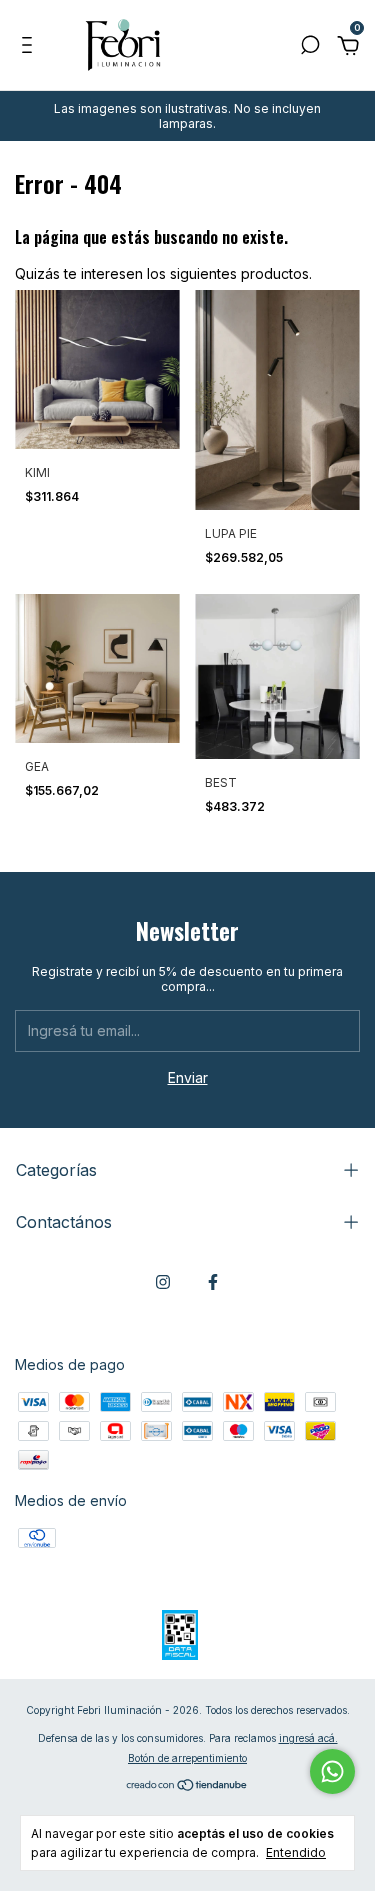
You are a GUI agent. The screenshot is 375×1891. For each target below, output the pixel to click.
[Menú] (30, 47)
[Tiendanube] (187, 1785)
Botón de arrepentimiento (187, 1758)
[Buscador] (310, 47)
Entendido (296, 1852)
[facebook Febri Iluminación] (213, 1282)
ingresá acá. (308, 1738)
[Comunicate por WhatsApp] (332, 1771)
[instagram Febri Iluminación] (163, 1282)
